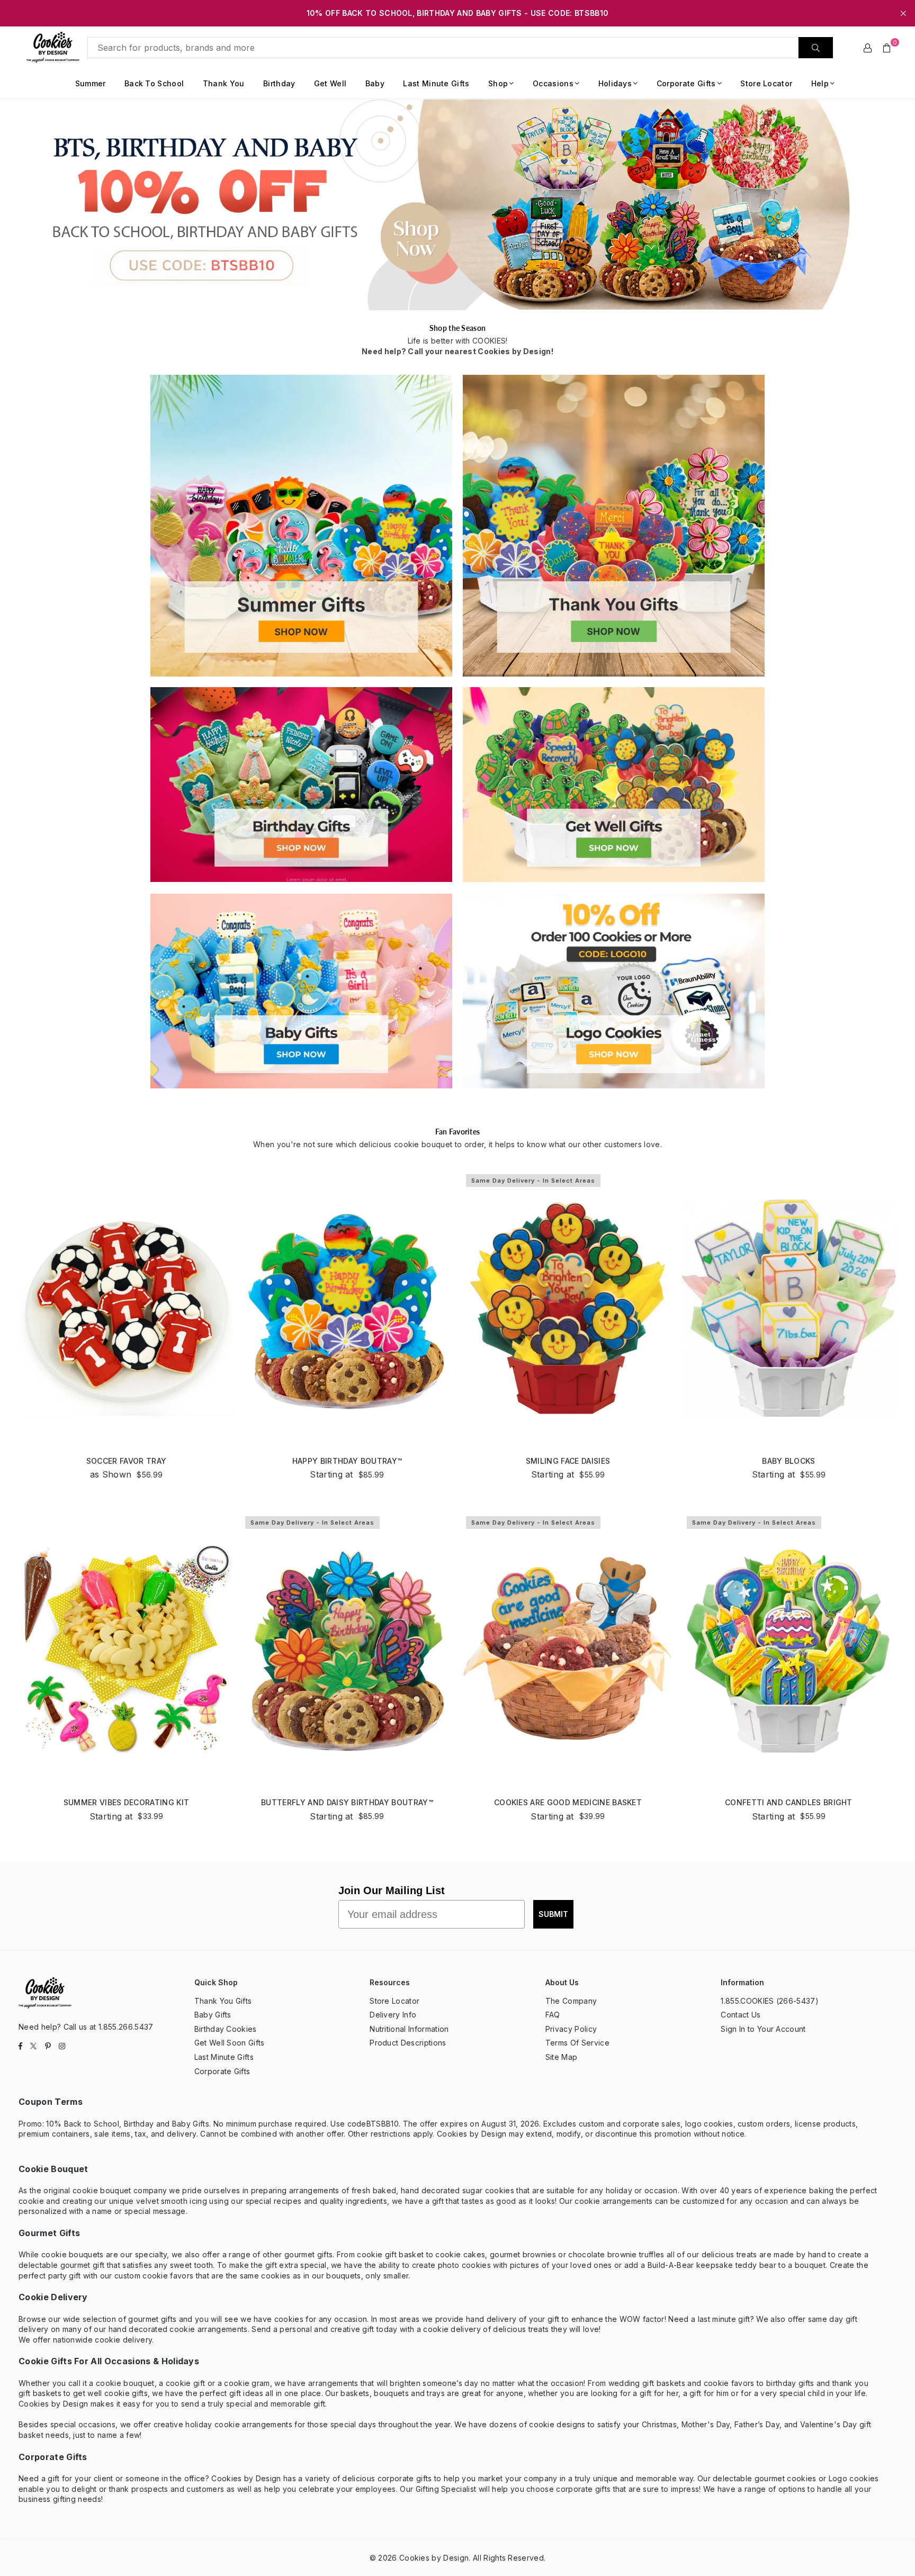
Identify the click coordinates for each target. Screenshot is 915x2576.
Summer (91, 83)
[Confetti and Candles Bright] (789, 1650)
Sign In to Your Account (763, 2029)
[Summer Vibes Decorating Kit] (126, 1650)
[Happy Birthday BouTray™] (347, 1308)
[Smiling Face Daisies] (568, 1308)
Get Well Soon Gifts (230, 2043)
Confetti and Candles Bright (789, 1802)
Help (820, 83)
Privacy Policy (571, 2029)
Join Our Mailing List (392, 1890)
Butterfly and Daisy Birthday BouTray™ (347, 1802)
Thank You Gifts (223, 2001)
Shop (498, 83)
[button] (887, 48)
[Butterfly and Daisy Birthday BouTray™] (347, 1650)
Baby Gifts (213, 2015)
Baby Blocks (789, 1461)
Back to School (154, 83)
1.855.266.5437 (126, 2027)
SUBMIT (553, 1914)
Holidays (615, 83)
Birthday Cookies (226, 2029)
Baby (375, 83)
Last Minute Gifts (436, 83)
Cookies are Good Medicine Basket (568, 1802)
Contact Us (741, 2015)
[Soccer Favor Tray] (126, 1308)
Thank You (224, 83)
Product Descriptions (408, 2043)
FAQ (553, 2015)
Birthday (279, 83)
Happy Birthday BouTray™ (347, 1461)
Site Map (562, 2057)
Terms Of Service (577, 2043)
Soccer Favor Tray (126, 1461)
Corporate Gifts (686, 83)
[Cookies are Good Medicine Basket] (568, 1650)
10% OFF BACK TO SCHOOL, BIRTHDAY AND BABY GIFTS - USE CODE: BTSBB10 (457, 13)
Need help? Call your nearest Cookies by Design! (457, 351)
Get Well (330, 83)
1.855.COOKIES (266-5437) (770, 2001)
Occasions (553, 83)
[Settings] (868, 48)
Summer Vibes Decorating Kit (127, 1802)
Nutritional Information (409, 2029)
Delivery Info (393, 2015)
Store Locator (766, 83)
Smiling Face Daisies (568, 1461)
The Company (571, 2001)
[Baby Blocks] (789, 1308)
